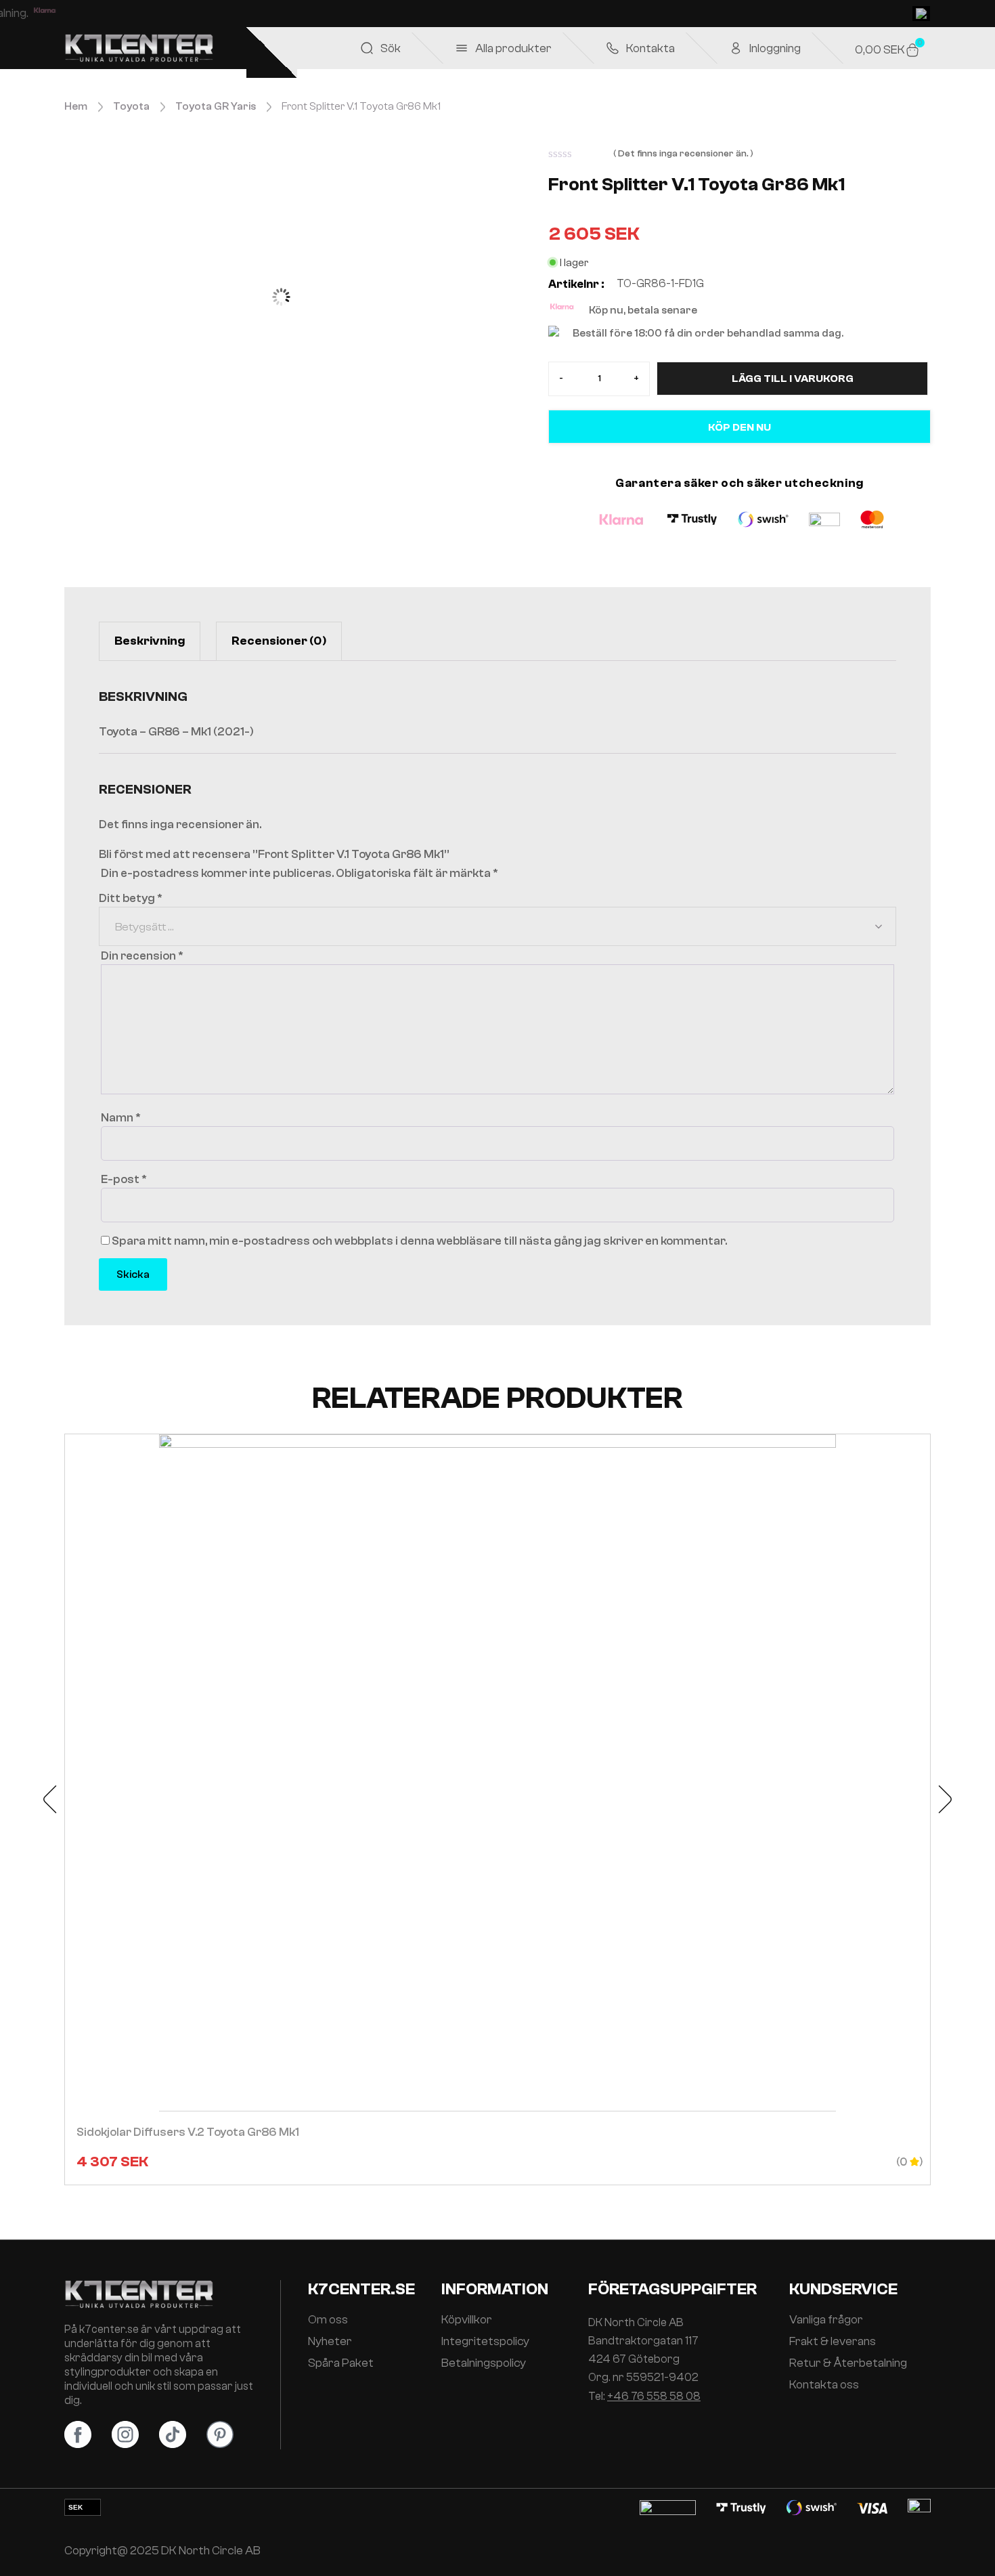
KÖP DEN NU (739, 427)
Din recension (142, 956)
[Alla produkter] (462, 48)
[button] (51, 1799)
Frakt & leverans (833, 2342)
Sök (391, 48)
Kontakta (650, 48)
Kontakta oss (824, 2385)
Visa (497, 1809)
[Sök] (367, 48)
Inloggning (775, 48)
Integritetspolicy (485, 2342)
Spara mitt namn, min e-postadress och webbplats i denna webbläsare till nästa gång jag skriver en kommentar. (419, 1241)
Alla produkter (513, 48)
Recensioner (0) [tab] (279, 641)
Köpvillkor (467, 2320)
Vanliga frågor (826, 2320)
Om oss (328, 2320)
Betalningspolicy (484, 2363)
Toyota (131, 106)
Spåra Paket (341, 2363)
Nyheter (330, 2342)
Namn (121, 1118)
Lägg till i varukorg (793, 379)
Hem (76, 106)
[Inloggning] (736, 48)
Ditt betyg (131, 898)
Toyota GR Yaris (216, 106)
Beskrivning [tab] (150, 641)
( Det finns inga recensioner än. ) (683, 154)
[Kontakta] (613, 48)
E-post (124, 1179)
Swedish (921, 14)
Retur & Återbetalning (848, 2363)
